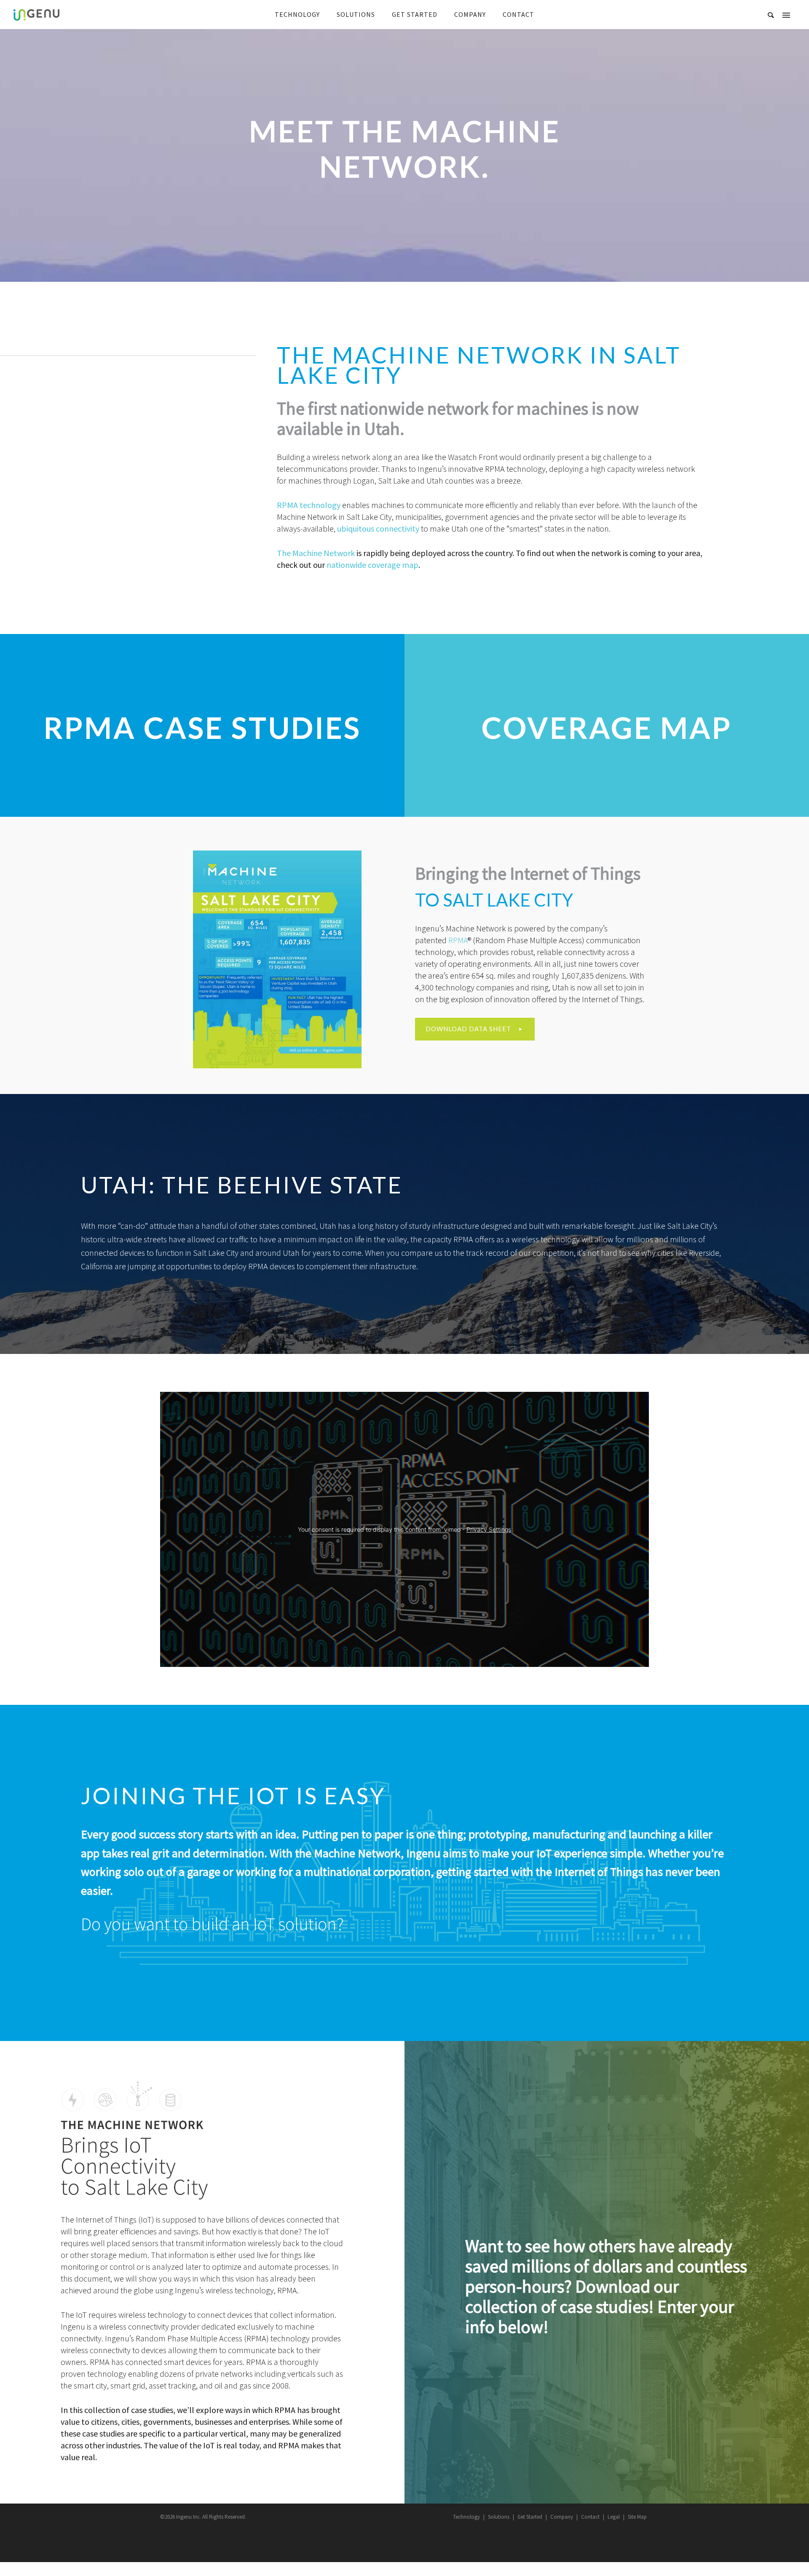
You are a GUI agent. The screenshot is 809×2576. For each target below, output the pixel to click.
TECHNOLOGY (297, 14)
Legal (614, 2517)
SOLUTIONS (356, 14)
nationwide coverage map (372, 565)
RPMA (458, 940)
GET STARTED (415, 14)
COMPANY (470, 14)
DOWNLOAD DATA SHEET (468, 1029)
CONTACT (518, 14)
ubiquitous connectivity (378, 528)
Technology (466, 2517)
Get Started (530, 2517)
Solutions (499, 2517)
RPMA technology (309, 505)
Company (562, 2517)
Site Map (637, 2517)
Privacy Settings (489, 1529)
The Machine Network (316, 553)
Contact (590, 2517)
